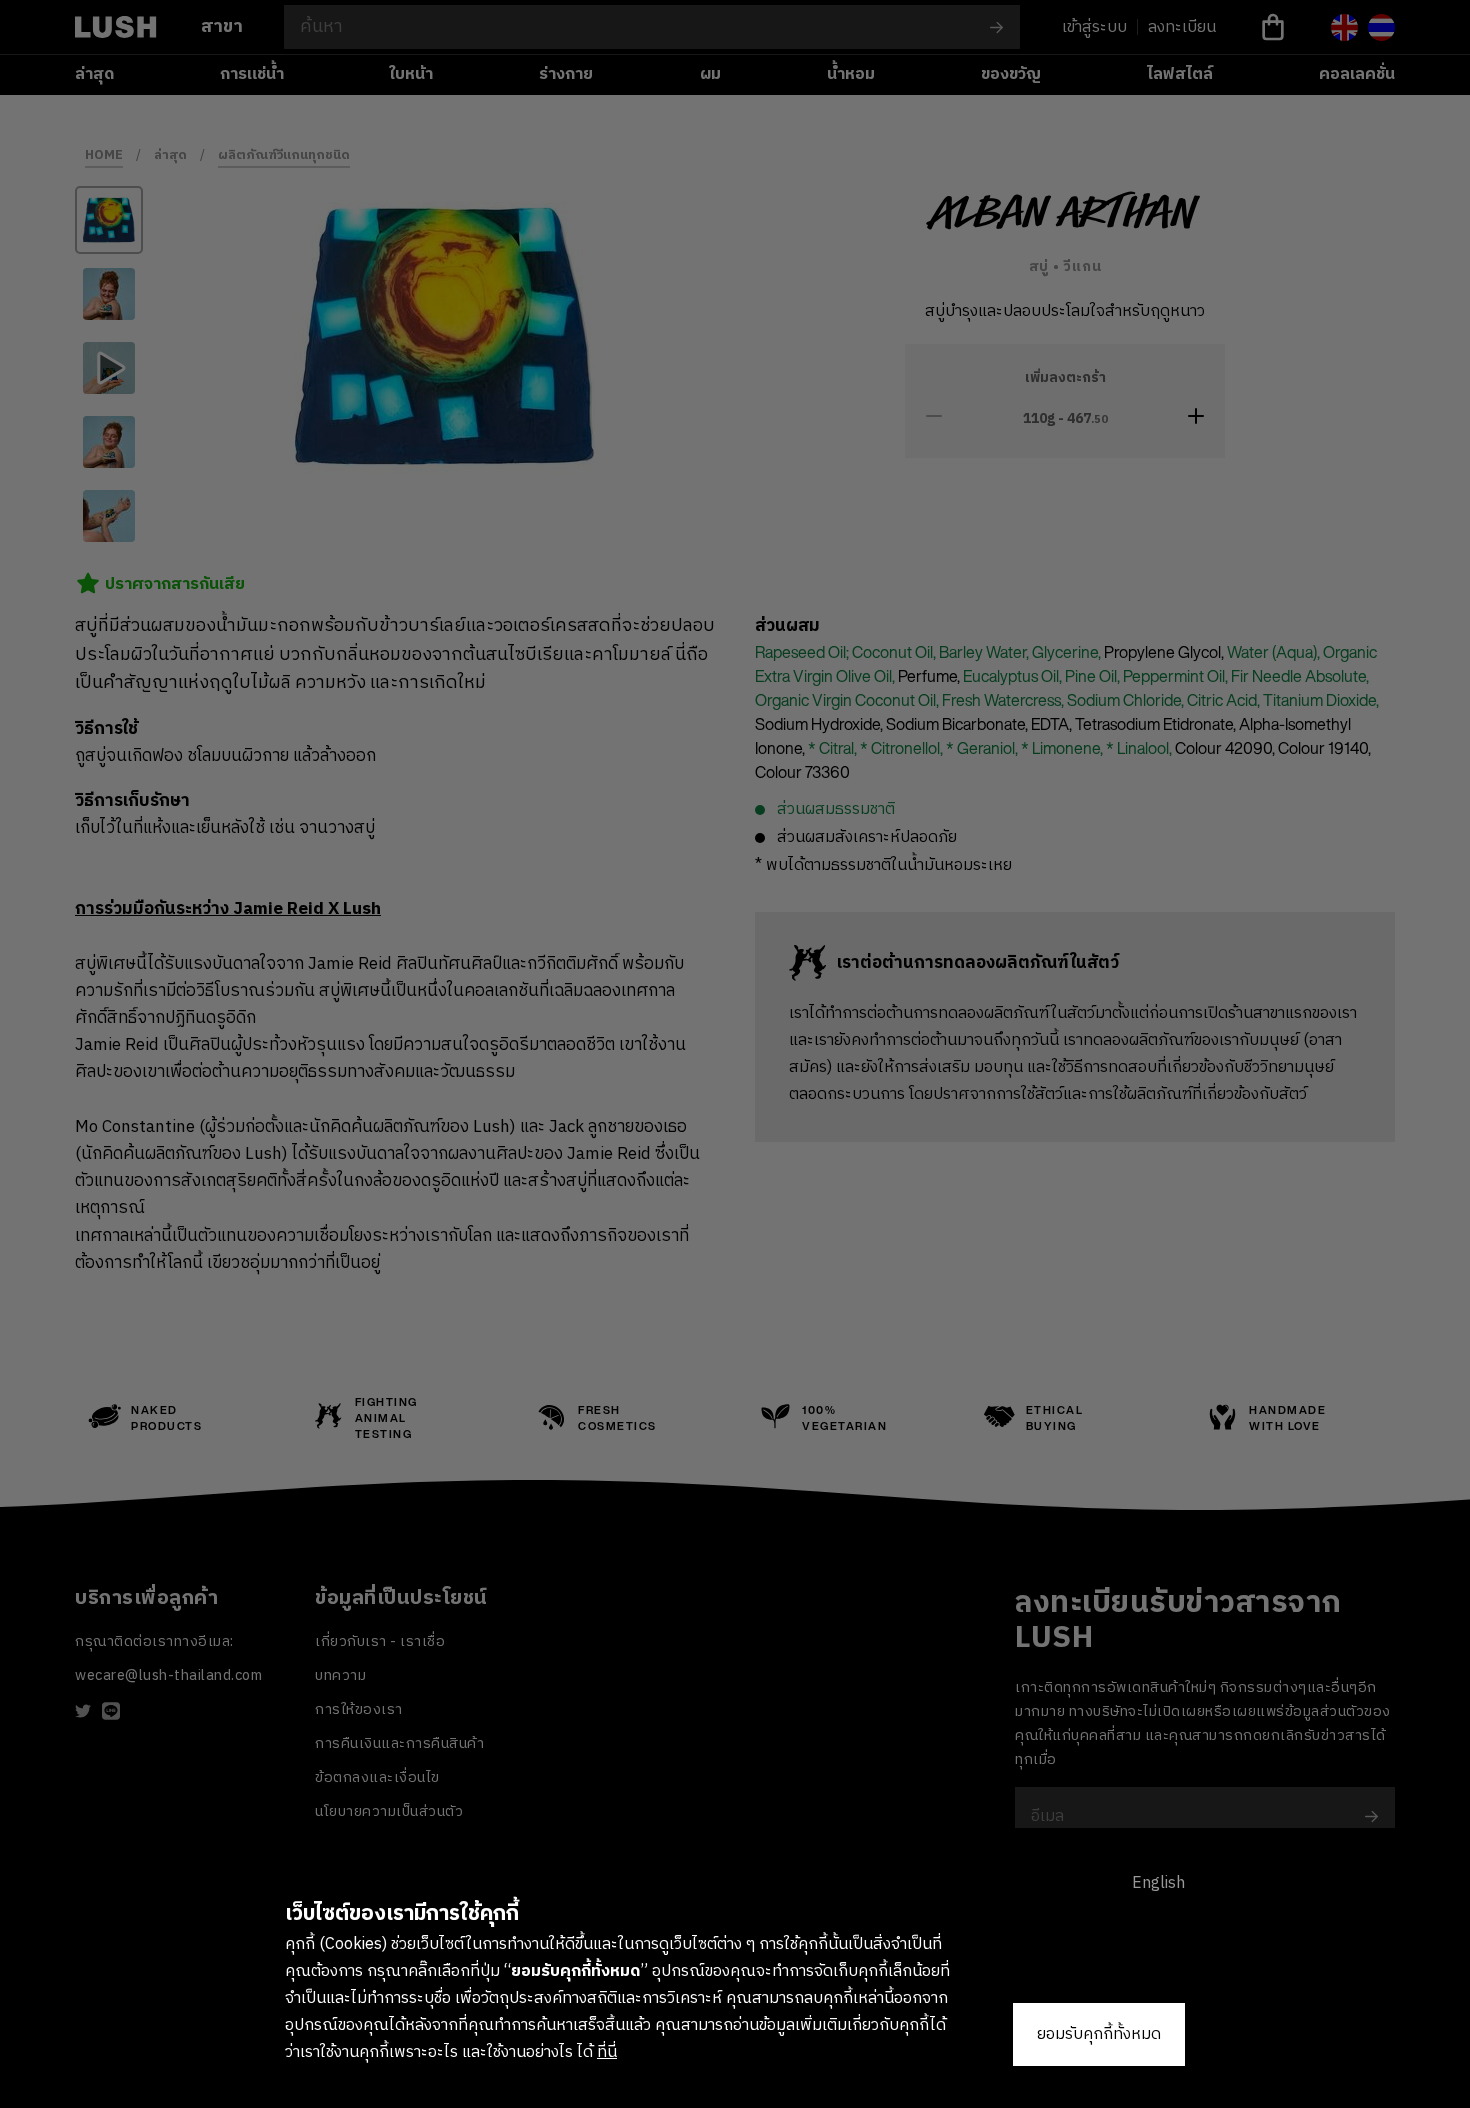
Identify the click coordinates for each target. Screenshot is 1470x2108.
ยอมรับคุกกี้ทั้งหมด (1099, 2034)
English (1158, 1883)
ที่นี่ (607, 2052)
